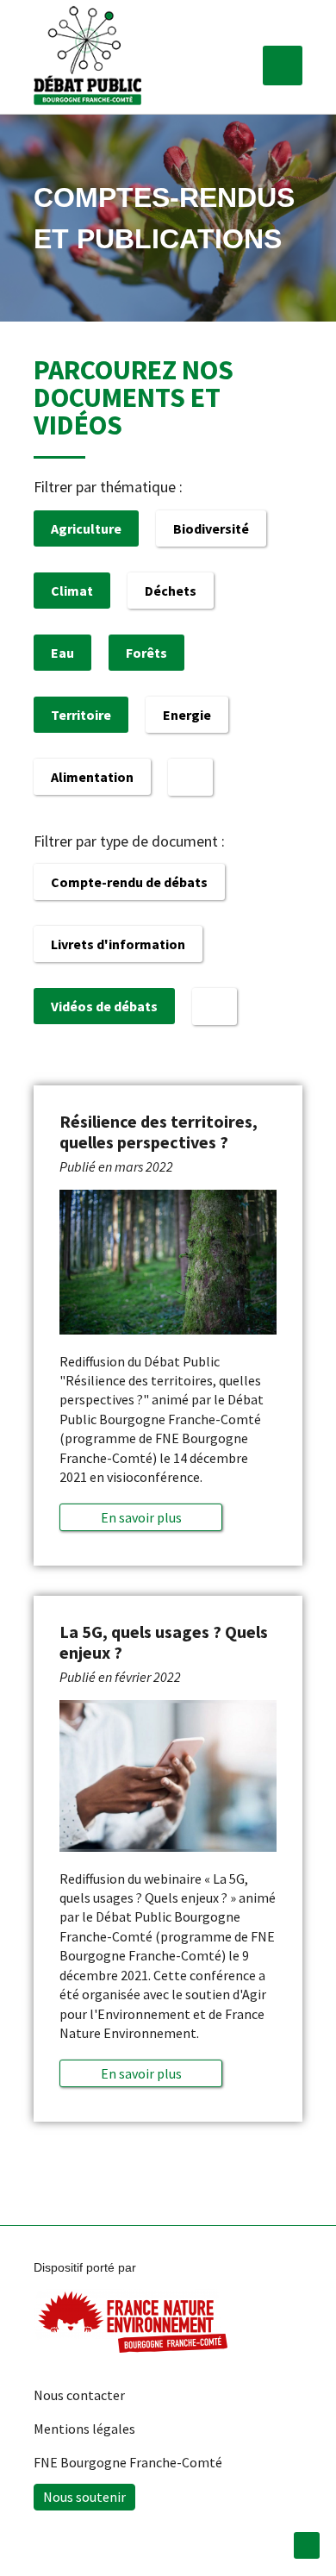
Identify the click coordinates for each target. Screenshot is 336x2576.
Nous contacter (79, 2395)
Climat (72, 591)
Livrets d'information (118, 944)
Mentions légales (84, 2429)
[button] (283, 66)
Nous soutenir (84, 2497)
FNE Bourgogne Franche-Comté (128, 2462)
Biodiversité (211, 528)
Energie (187, 715)
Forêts (146, 653)
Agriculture (86, 528)
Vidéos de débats (104, 1006)
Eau (62, 653)
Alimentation (92, 777)
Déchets (171, 591)
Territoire (81, 715)
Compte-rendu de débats (129, 882)
